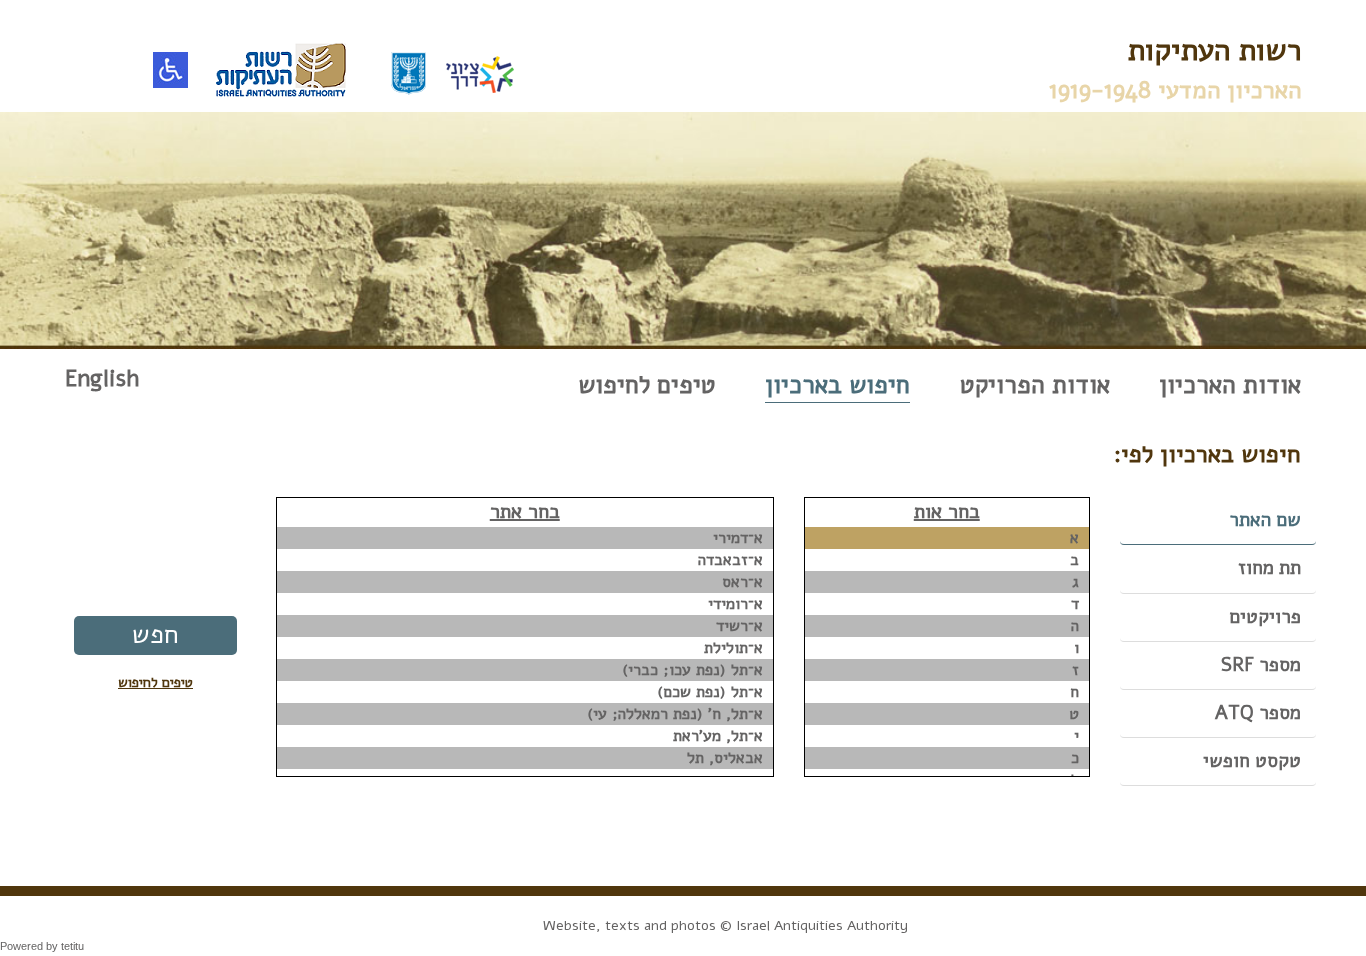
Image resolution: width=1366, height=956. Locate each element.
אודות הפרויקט (1035, 385)
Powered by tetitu (42, 946)
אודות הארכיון (1230, 385)
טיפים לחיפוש (647, 385)
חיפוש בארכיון (837, 385)
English (102, 378)
